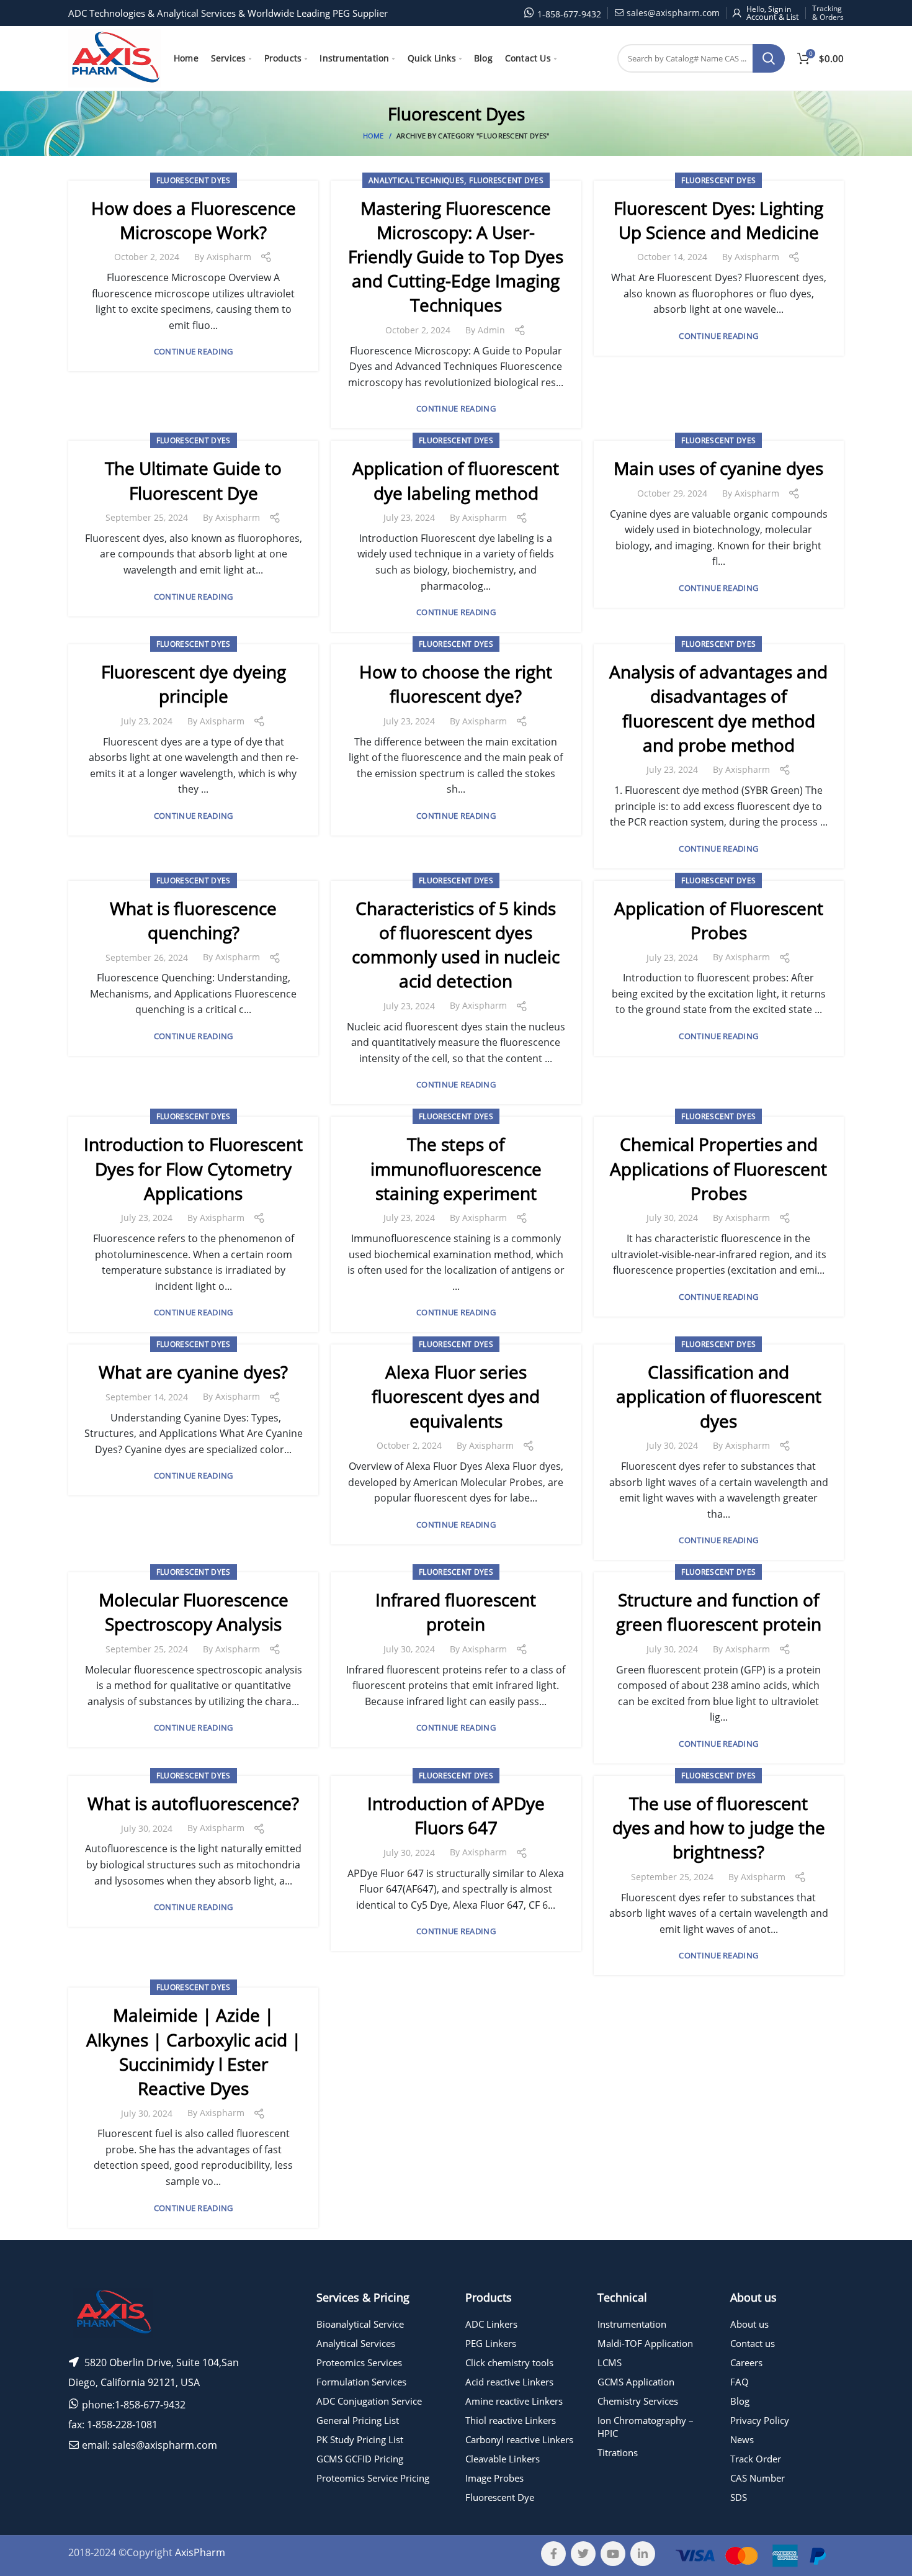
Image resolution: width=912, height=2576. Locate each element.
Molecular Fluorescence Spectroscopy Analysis (194, 1612)
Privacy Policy (760, 2420)
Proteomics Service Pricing (373, 2478)
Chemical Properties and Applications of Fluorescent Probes (718, 1168)
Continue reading (194, 352)
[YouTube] (613, 2554)
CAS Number (758, 2478)
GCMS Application (636, 2382)
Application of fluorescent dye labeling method (456, 480)
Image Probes (494, 2478)
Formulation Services (361, 2382)
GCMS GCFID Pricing (360, 2459)
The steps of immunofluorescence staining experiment (456, 1168)
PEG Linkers (491, 2343)
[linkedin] (643, 2554)
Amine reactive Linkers (514, 2401)
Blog (740, 2401)
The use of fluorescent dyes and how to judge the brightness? (719, 1827)
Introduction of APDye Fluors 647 (456, 1815)
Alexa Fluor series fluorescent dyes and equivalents (456, 1396)
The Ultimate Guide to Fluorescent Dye (193, 480)
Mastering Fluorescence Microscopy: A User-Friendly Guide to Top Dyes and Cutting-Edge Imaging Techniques (456, 257)
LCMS (610, 2362)
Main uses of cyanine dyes (718, 468)
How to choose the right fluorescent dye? (456, 684)
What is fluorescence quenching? (193, 920)
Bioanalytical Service (360, 2324)
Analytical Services (356, 2343)
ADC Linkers (491, 2324)
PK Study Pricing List (360, 2439)
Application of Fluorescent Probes (719, 920)
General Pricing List (358, 2420)
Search (769, 58)
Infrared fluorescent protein (456, 1612)
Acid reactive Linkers (509, 2382)
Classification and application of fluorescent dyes (719, 1396)
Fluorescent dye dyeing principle (194, 684)
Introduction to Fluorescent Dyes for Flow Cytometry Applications (193, 1168)
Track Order (756, 2459)
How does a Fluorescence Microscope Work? (194, 220)
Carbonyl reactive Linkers (519, 2439)
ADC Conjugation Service (369, 2401)
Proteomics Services (359, 2362)
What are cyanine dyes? (193, 1372)
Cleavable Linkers (503, 2459)
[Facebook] (553, 2554)
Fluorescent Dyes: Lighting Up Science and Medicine (718, 220)
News (742, 2439)
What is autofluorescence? (193, 1803)
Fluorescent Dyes (194, 180)
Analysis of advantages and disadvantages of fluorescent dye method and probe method (718, 708)
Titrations (618, 2452)
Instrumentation (632, 2324)
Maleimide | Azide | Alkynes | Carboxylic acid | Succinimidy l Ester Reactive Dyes (194, 2051)
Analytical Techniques (416, 180)
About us (749, 2324)
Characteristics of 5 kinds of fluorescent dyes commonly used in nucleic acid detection (456, 945)
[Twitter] (583, 2554)
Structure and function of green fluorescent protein (719, 1612)
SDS (739, 2497)
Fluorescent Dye (500, 2497)
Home (373, 136)
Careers (746, 2362)
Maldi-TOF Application (645, 2343)
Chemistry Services (638, 2401)
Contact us (753, 2343)
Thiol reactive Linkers (511, 2420)
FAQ (740, 2382)
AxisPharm (200, 2552)
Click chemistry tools (509, 2362)
